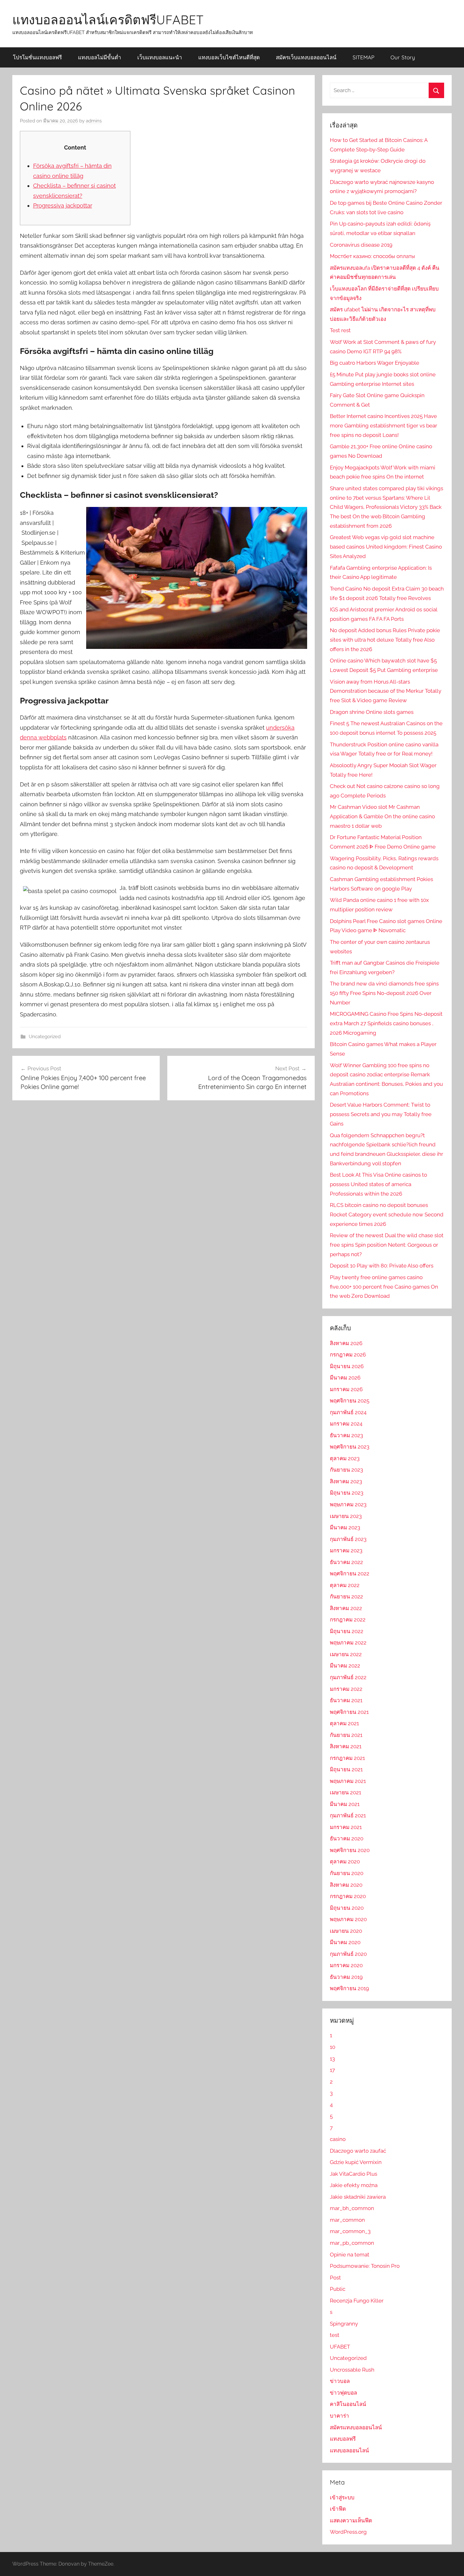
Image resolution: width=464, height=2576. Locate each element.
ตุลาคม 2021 (344, 1723)
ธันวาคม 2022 (346, 1562)
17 (332, 2070)
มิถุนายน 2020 (347, 1908)
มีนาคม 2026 (345, 1378)
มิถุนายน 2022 (347, 1631)
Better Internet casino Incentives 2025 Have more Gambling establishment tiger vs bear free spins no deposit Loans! (384, 426)
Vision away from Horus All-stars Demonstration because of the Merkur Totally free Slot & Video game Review (386, 691)
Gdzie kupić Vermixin (356, 2162)
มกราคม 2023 (346, 1550)
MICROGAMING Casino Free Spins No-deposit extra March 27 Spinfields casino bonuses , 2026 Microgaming (386, 1023)
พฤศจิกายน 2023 (350, 1447)
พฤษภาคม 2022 (348, 1643)
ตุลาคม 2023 (345, 1458)
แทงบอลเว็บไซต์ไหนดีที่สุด (229, 57)
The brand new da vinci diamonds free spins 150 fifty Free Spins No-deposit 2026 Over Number (384, 993)
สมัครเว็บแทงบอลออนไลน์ (306, 57)
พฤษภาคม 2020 (348, 1919)
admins (94, 121)
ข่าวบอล (340, 2381)
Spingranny (344, 2324)
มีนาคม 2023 (345, 1527)
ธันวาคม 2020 (347, 1838)
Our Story (403, 57)
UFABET (340, 2347)
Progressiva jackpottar (63, 206)
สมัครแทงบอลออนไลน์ (356, 2427)
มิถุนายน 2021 (346, 1769)
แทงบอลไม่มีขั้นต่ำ (100, 57)
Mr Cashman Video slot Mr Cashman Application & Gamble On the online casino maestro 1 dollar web (382, 816)
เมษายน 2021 (345, 1792)
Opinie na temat (350, 2255)
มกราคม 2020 (346, 1965)
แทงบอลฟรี (343, 2439)
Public (338, 2289)
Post (335, 2278)
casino (338, 2139)
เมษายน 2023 (346, 1516)
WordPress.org (348, 2532)
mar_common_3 (350, 2231)
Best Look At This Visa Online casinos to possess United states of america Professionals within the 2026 (378, 1184)
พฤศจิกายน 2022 (350, 1573)
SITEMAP (363, 57)
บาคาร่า (339, 2416)
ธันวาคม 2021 (346, 1700)
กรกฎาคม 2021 (347, 1758)
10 (333, 2047)
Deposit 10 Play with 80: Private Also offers (382, 1266)
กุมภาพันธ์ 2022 (348, 1677)
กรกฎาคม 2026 (348, 1355)
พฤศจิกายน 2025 (350, 1401)
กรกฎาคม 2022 (348, 1620)
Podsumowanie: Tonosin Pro (365, 2266)
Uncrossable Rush (352, 2370)
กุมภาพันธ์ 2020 (348, 1954)
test (335, 2335)
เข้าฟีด (338, 2509)
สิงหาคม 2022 (346, 1608)
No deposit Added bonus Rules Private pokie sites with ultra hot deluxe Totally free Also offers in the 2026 (385, 640)
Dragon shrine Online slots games (372, 712)
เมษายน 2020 (346, 1931)
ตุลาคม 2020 (345, 1861)
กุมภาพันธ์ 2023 (348, 1539)
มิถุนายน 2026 (347, 1366)
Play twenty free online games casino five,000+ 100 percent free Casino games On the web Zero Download (384, 1287)
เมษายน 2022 (346, 1654)
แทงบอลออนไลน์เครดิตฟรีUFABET (108, 20)
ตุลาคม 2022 (345, 1585)
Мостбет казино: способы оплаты (372, 256)
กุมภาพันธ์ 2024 (348, 1412)
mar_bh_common (352, 2208)
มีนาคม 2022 (345, 1666)
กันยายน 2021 (346, 1735)
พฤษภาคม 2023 (348, 1504)
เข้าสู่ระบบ (342, 2497)
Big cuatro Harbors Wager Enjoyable (375, 363)
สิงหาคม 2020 (346, 1885)
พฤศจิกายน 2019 (349, 1988)
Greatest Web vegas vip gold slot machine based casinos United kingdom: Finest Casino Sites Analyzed (386, 547)
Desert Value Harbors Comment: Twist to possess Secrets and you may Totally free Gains (381, 1114)
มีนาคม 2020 (345, 1942)
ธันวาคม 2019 (346, 1977)
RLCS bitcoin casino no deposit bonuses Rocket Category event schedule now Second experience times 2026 (387, 1214)
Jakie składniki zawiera (358, 2197)
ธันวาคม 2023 (346, 1435)
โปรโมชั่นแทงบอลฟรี (37, 57)
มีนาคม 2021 (345, 1804)
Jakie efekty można (354, 2185)
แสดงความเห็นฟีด (351, 2520)
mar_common (347, 2220)
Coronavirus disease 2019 (361, 245)
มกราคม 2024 (346, 1424)
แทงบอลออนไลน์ (349, 2450)
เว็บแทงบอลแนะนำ (160, 57)
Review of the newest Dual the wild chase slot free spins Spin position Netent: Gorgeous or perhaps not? (387, 1245)
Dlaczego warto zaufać (358, 2151)
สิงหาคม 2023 (346, 1481)
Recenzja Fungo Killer (357, 2301)
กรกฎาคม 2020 (348, 1896)
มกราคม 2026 (346, 1389)
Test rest (340, 330)
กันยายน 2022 (346, 1597)
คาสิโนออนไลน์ (348, 2404)
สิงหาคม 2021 (346, 1746)
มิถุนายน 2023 (347, 1493)
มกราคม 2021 (346, 1827)
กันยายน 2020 (347, 1873)
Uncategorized (45, 1037)
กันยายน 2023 (346, 1470)
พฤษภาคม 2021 (348, 1781)
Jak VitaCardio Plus (354, 2174)
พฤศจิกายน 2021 (349, 1712)
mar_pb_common (352, 2243)
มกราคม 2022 (346, 1689)
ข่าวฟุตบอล (343, 2393)
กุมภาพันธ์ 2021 (348, 1815)
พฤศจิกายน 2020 (350, 1850)
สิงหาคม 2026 (346, 1343)
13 (332, 2059)
